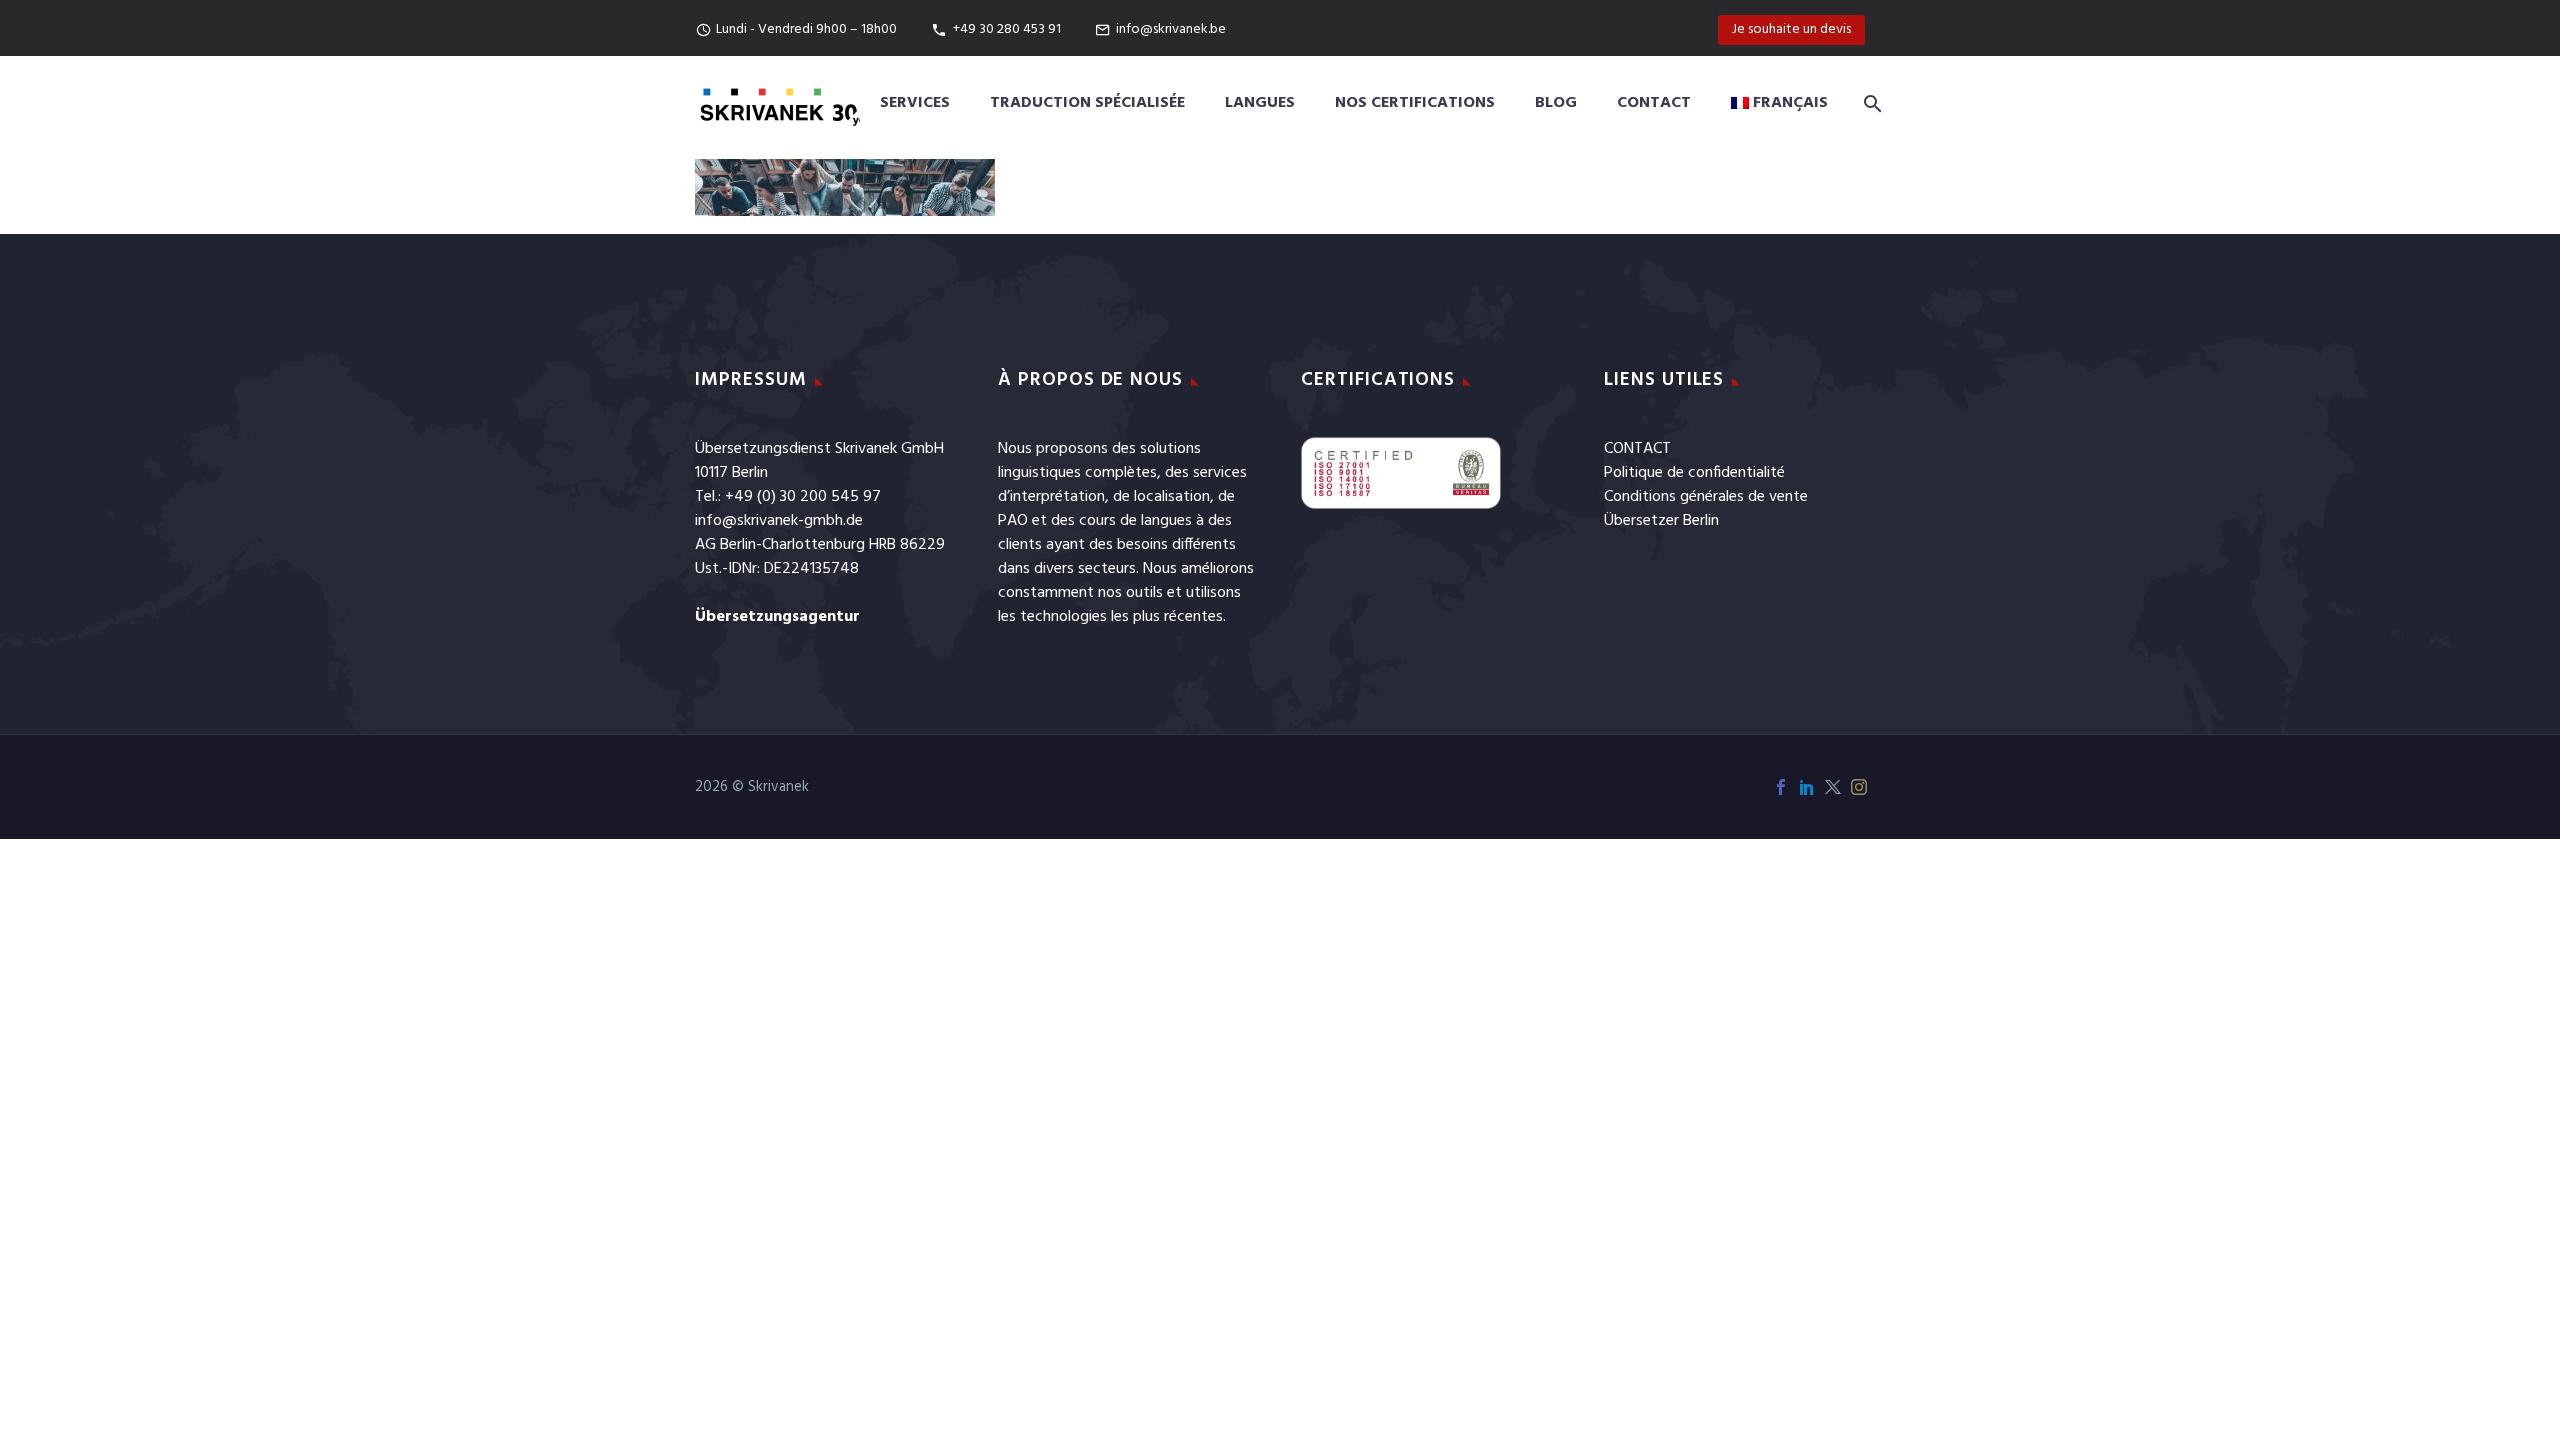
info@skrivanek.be (1171, 29)
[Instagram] (1859, 787)
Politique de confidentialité (1694, 473)
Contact (1654, 103)
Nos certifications (1415, 103)
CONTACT (1637, 449)
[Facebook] (1781, 787)
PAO (1013, 521)
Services (915, 103)
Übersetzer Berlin (1661, 521)
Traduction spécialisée (1087, 103)
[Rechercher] (1869, 103)
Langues (1260, 103)
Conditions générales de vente (1706, 497)
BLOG (1556, 103)
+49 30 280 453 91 (1007, 29)
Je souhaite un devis (1791, 29)
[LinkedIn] (1807, 787)
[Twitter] (1833, 787)
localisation (1172, 497)
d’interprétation (1051, 497)
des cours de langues (1121, 521)
